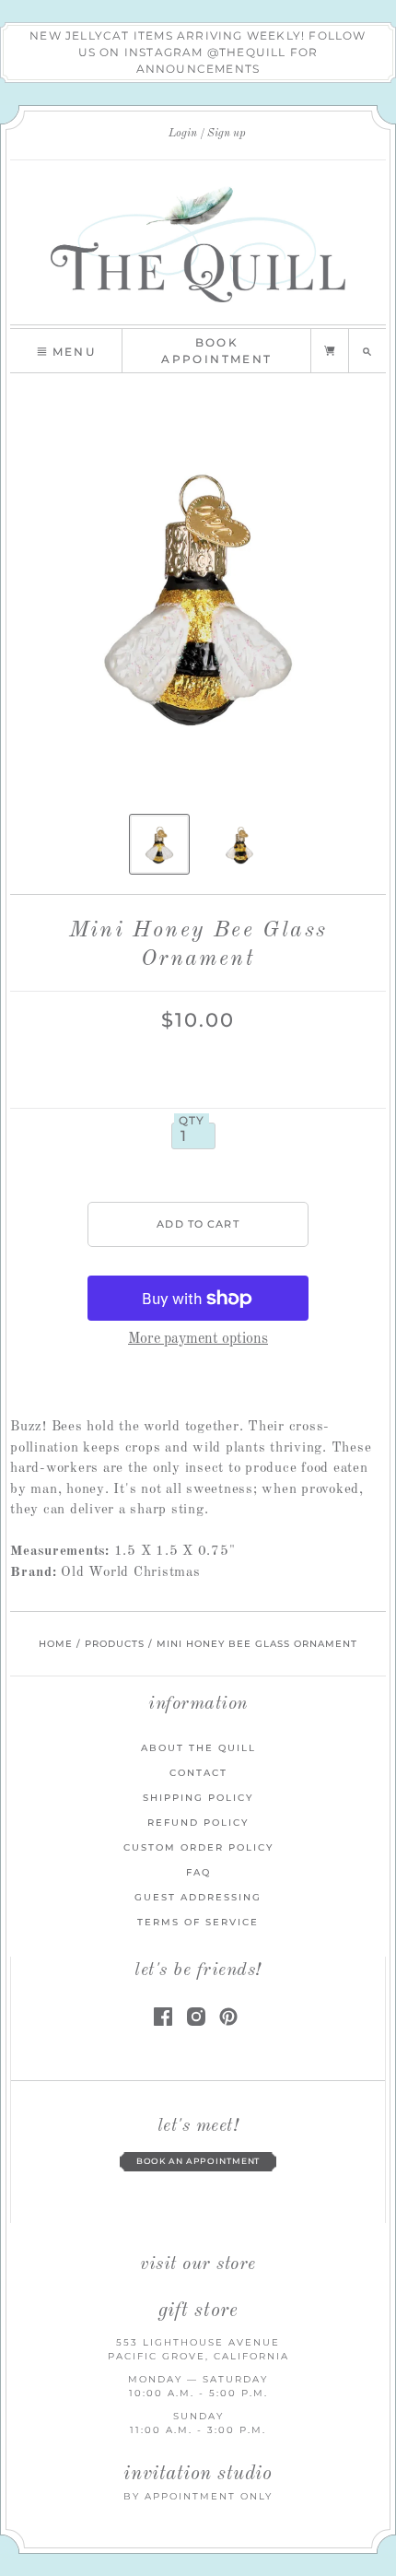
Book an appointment (198, 2161)
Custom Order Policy (198, 1847)
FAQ (198, 1872)
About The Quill (198, 1748)
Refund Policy (198, 1823)
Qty (192, 1121)
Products (115, 1644)
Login (183, 134)
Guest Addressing (198, 1897)
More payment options (198, 1339)
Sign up (227, 134)
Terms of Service (198, 1922)
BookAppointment (216, 351)
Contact (198, 1773)
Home (56, 1644)
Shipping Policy (198, 1798)
